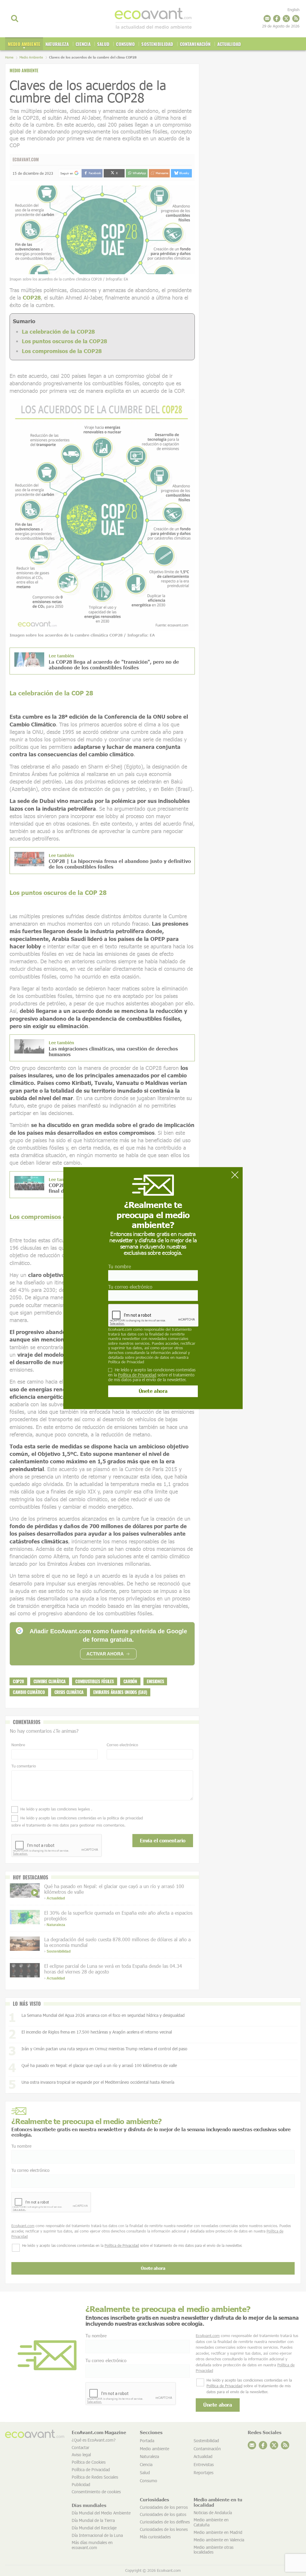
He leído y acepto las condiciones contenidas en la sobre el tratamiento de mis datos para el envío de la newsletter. (152, 1375)
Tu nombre (120, 1267)
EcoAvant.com (120, 1329)
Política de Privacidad (126, 1362)
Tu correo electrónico (130, 1287)
